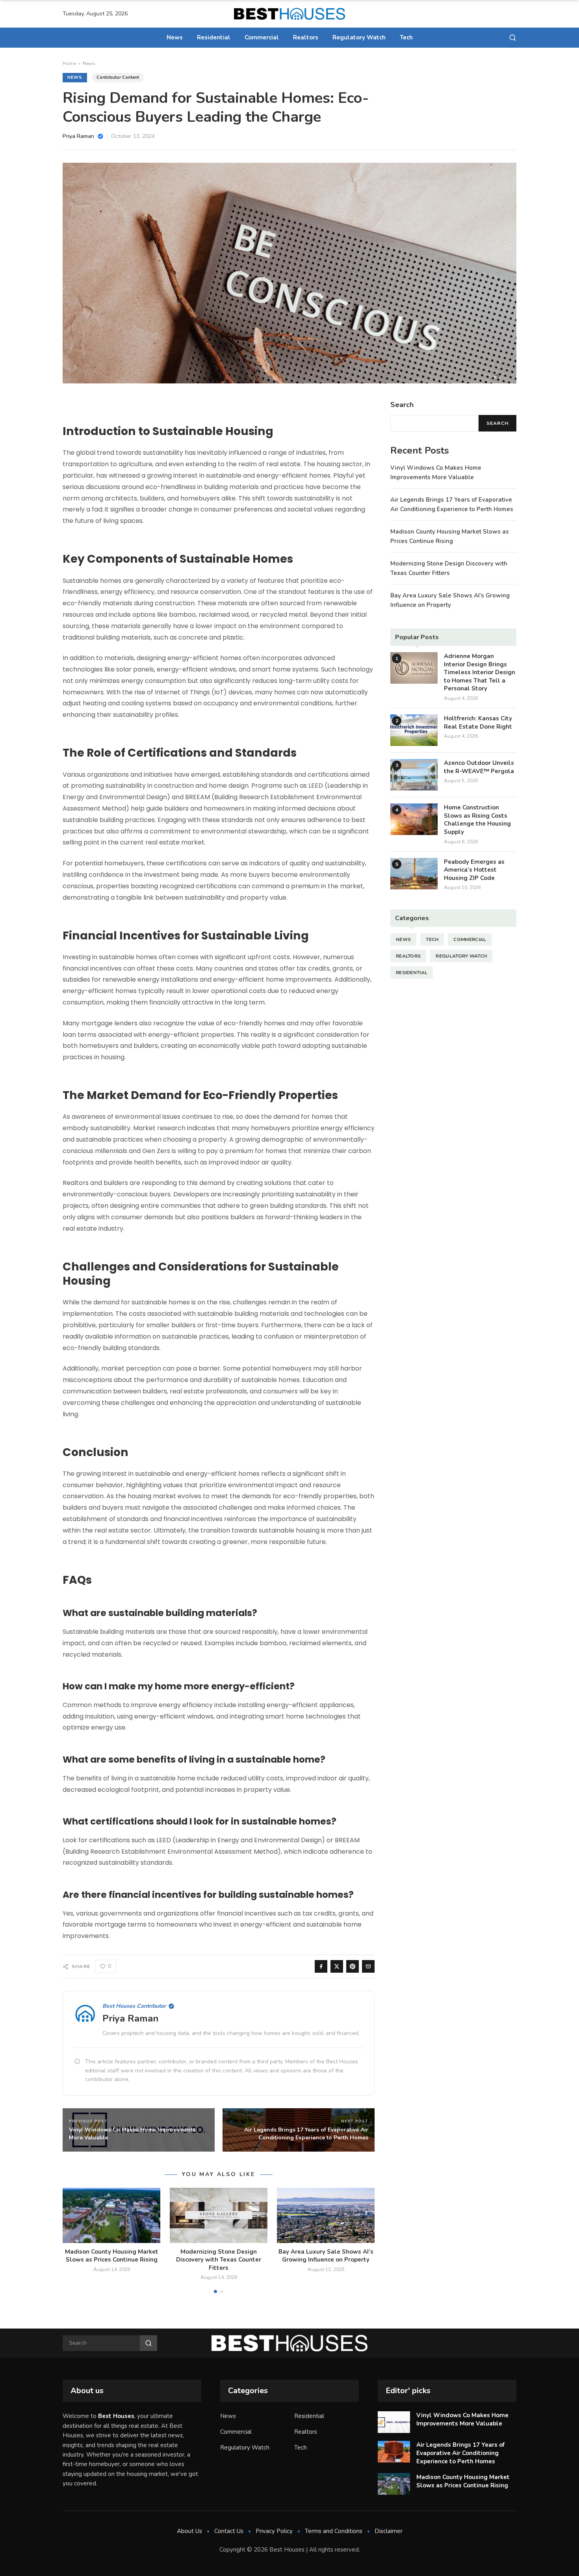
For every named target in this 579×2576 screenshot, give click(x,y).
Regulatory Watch (359, 37)
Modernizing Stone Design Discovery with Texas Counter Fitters (219, 2260)
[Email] (368, 1966)
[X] (337, 1966)
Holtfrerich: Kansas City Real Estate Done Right (478, 723)
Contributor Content (118, 77)
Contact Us (229, 2531)
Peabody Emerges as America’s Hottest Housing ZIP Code (474, 870)
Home (69, 63)
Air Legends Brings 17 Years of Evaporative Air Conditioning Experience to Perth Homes (460, 2453)
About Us (189, 2531)
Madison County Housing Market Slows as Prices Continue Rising (112, 2256)
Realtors (306, 37)
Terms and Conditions (334, 2531)
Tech (406, 37)
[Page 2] (222, 2291)
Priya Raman (131, 2018)
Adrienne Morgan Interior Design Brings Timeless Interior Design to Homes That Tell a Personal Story (480, 672)
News (175, 37)
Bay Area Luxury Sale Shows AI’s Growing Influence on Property (326, 2256)
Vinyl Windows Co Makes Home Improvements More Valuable (462, 2419)
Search (497, 423)
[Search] (513, 38)
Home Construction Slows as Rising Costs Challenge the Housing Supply (477, 820)
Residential (214, 37)
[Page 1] (215, 2291)
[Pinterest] (353, 1966)
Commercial (262, 37)
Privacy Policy (274, 2531)
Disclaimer (389, 2531)
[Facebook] (321, 1966)
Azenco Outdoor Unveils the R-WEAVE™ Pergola (479, 767)
